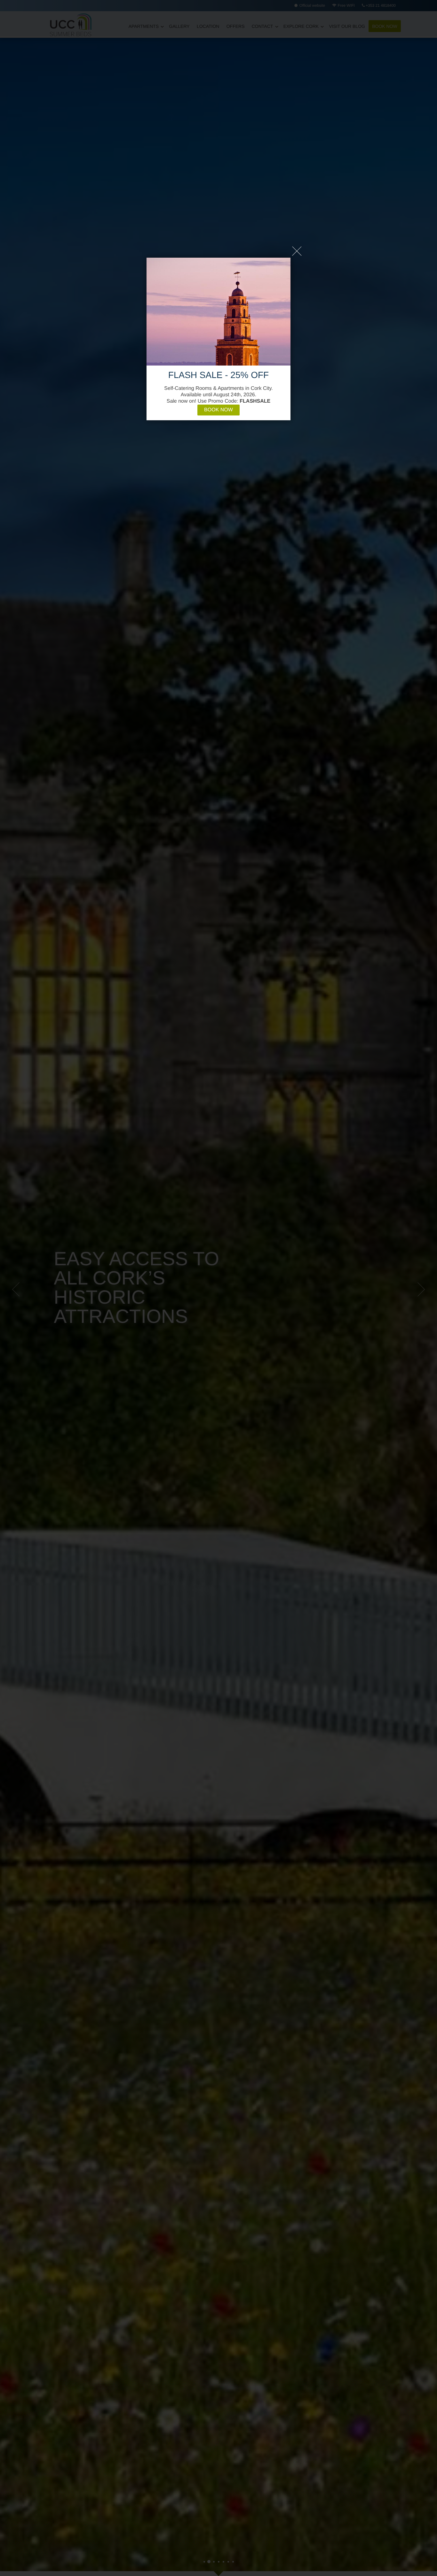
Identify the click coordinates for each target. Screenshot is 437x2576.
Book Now (219, 410)
